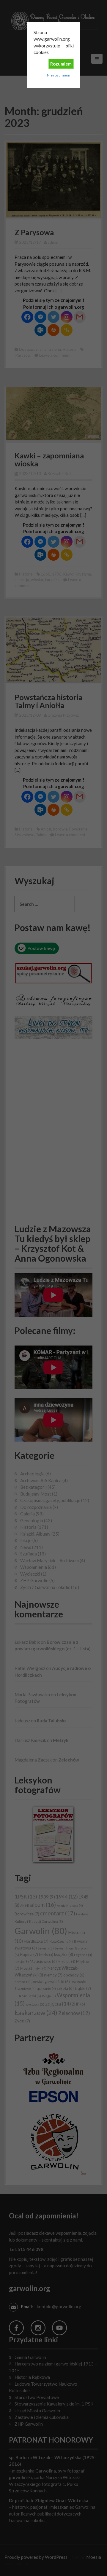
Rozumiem (61, 64)
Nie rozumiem (59, 75)
